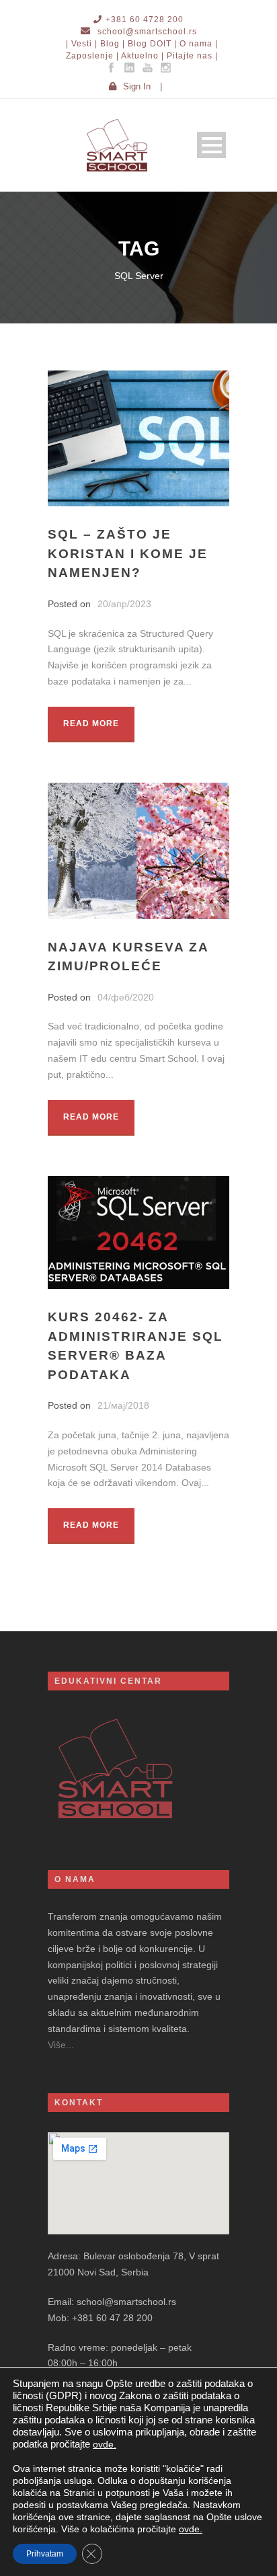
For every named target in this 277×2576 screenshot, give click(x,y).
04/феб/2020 (126, 997)
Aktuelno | (143, 56)
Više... (61, 2045)
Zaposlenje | (92, 56)
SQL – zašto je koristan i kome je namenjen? (128, 553)
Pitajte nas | (192, 56)
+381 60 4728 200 (145, 19)
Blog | (113, 44)
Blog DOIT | (152, 44)
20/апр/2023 (124, 604)
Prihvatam (45, 2554)
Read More (91, 724)
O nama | (199, 44)
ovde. (105, 2444)
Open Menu (211, 145)
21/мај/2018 (123, 1405)
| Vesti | (82, 44)
